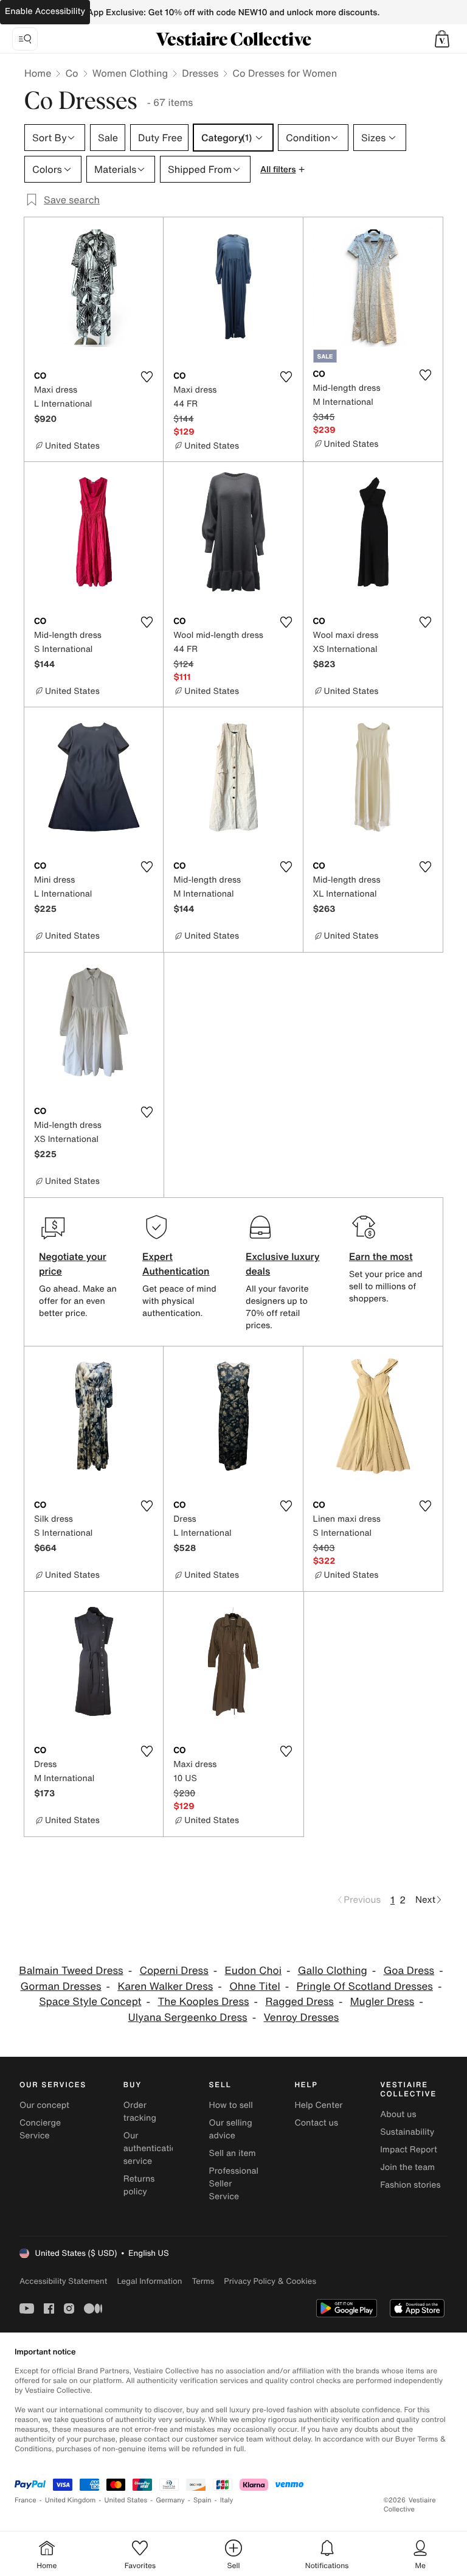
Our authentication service (153, 2148)
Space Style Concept (90, 2002)
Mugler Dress (382, 2002)
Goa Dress (409, 1971)
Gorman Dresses (61, 1986)
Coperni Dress (174, 1971)
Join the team (407, 2167)
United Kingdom (71, 2500)
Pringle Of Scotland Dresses (365, 1986)
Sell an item (233, 2153)
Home (38, 73)
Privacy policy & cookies (270, 2281)
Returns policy (139, 2185)
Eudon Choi (253, 1971)
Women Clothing (130, 73)
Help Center (318, 2105)
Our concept (44, 2105)
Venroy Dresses (302, 2018)
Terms (203, 2281)
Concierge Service (40, 2129)
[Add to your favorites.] (147, 377)
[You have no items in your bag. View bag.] (442, 39)
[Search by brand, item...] (25, 39)
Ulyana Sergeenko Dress (188, 2018)
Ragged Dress (299, 2002)
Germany (170, 2500)
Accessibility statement (63, 2281)
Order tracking (140, 2112)
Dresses (200, 73)
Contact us (316, 2123)
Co (71, 73)
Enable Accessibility (45, 11)
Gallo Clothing (333, 1971)
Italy (227, 2500)
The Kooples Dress (203, 2002)
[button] (442, 39)
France (26, 2500)
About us (398, 2114)
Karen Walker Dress (165, 1986)
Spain (202, 2500)
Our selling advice (231, 2129)
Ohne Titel (255, 1986)
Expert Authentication (176, 1264)
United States (126, 2500)
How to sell (231, 2105)
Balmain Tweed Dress (71, 1971)
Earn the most (381, 1256)
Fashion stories (410, 2185)
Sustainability (407, 2132)
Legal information (149, 2281)
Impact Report (409, 2150)
